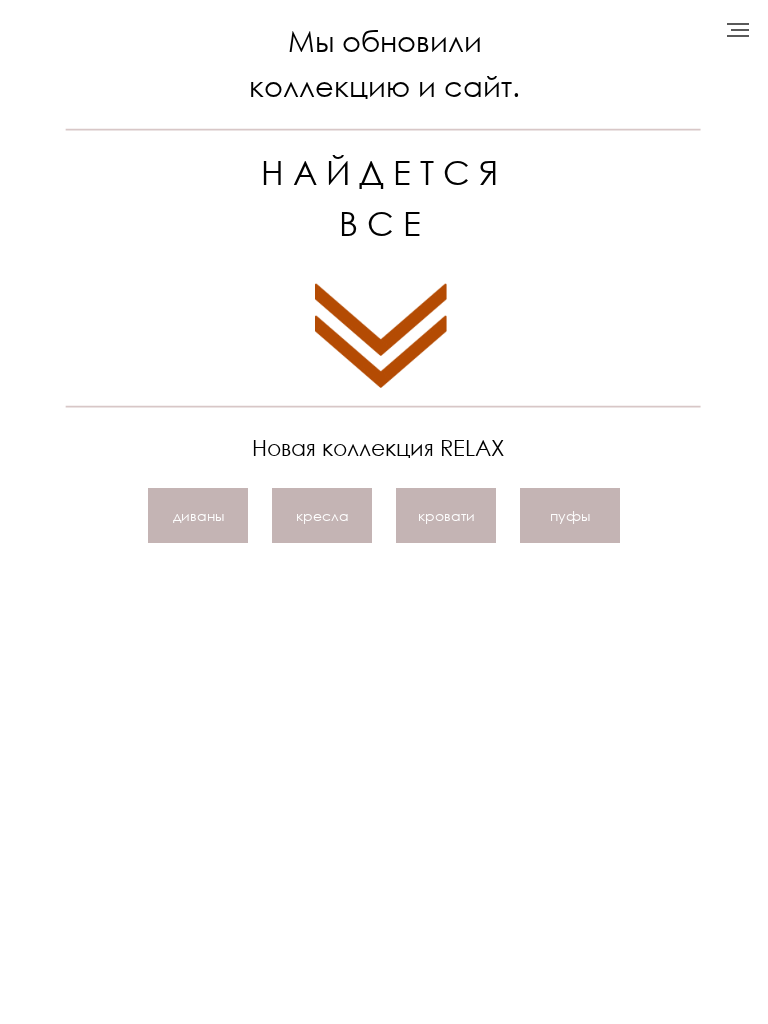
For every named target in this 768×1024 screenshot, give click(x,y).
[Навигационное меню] (738, 30)
